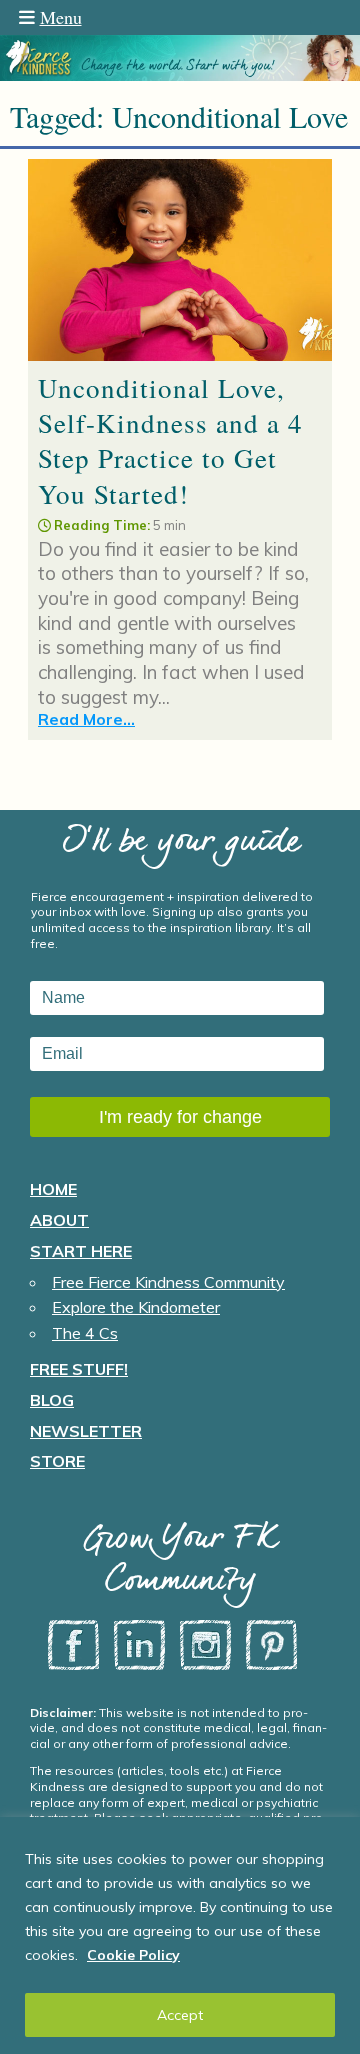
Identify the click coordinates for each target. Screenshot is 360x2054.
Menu (61, 17)
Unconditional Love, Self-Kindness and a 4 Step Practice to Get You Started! (170, 440)
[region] (180, 1935)
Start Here (81, 1251)
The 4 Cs (85, 1333)
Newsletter (86, 1431)
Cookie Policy (133, 1955)
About (59, 1220)
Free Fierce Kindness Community (168, 1282)
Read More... (86, 719)
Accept (180, 2015)
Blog (52, 1400)
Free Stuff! (79, 1369)
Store (57, 1461)
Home (53, 1189)
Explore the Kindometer (136, 1307)
